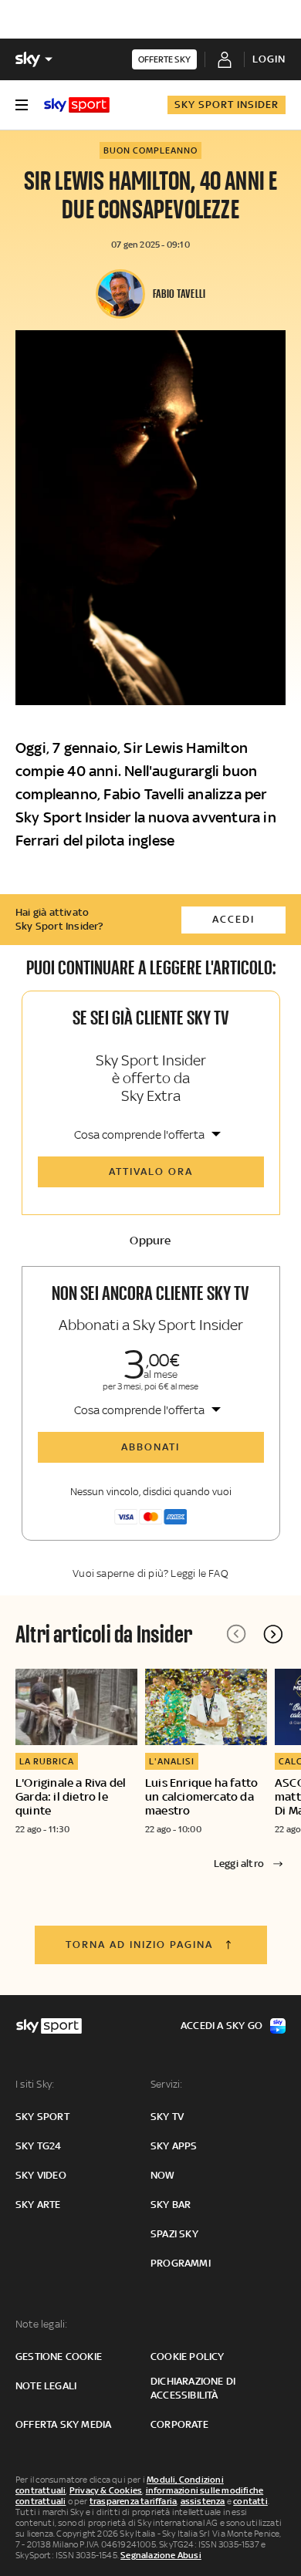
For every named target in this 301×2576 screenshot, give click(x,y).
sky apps (174, 2146)
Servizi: (167, 2084)
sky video (41, 2175)
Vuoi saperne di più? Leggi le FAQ (150, 1573)
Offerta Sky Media (63, 2424)
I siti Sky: (35, 2084)
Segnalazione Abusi (161, 2555)
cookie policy (188, 2357)
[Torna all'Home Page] (77, 105)
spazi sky (174, 2234)
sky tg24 (39, 2146)
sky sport (42, 2117)
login (269, 59)
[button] (273, 1634)
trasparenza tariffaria (133, 2501)
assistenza (203, 2501)
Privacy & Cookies (106, 2490)
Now (163, 2175)
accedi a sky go (222, 2026)
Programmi (181, 2263)
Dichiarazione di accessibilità (193, 2388)
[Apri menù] (22, 105)
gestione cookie (59, 2357)
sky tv (167, 2117)
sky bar (171, 2205)
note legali (46, 2386)
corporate (179, 2424)
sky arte (38, 2205)
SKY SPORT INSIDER (227, 105)
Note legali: (41, 2324)
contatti (250, 2501)
